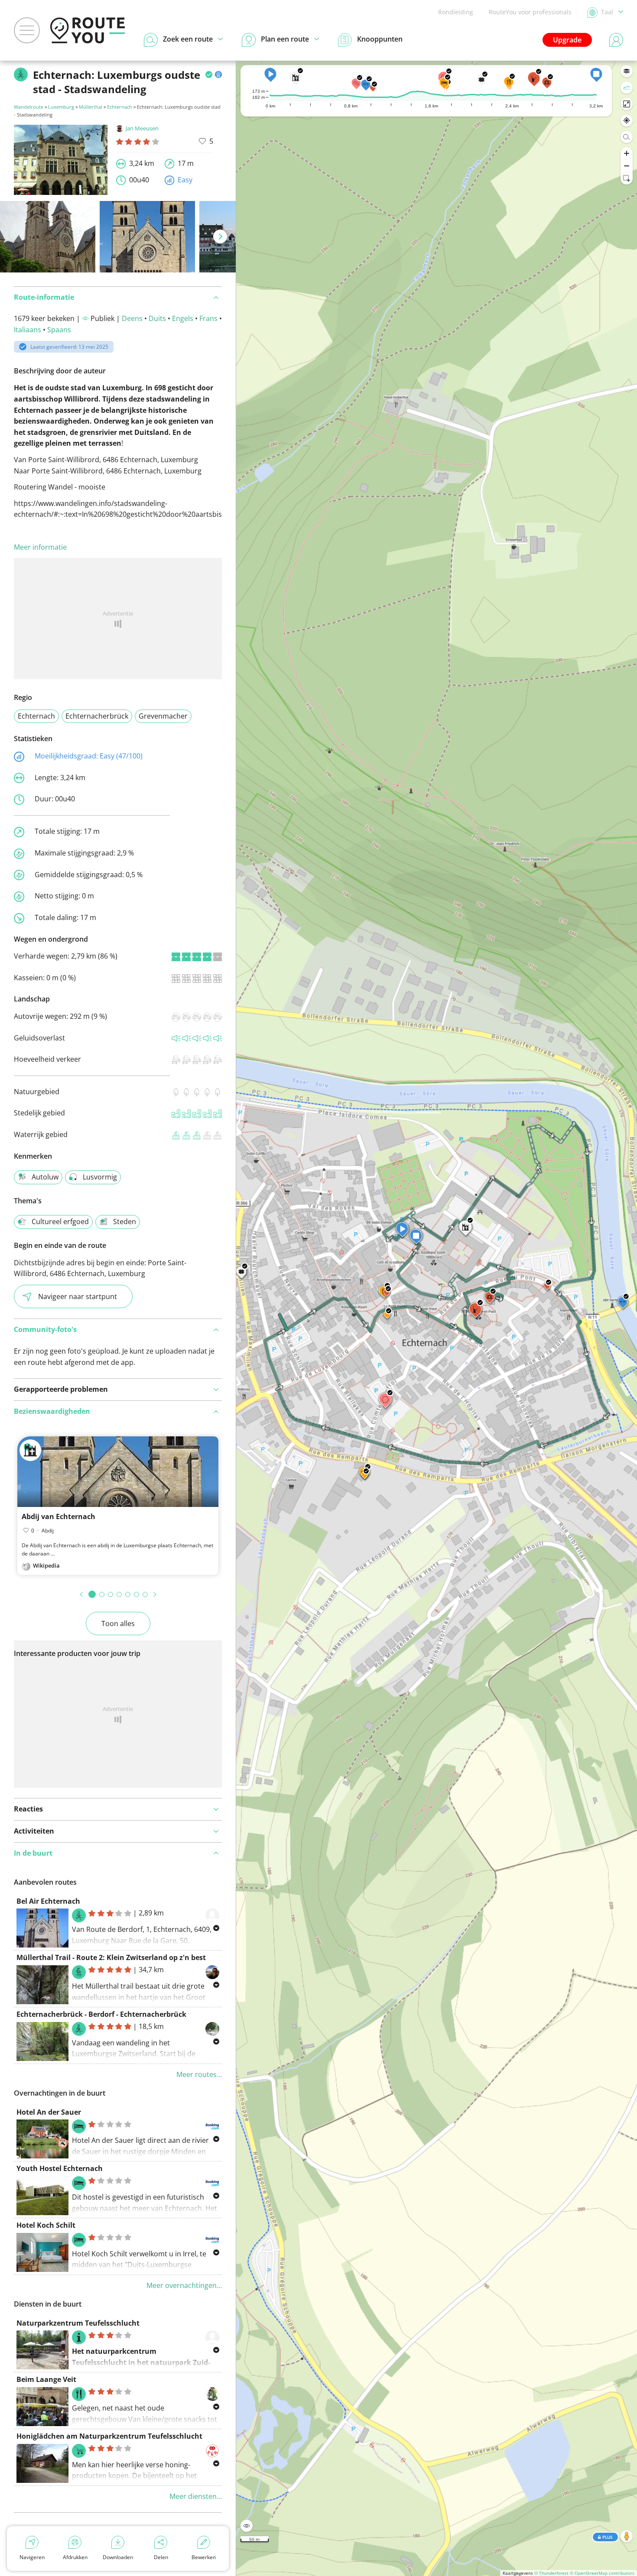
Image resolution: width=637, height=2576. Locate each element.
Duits (157, 318)
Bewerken (204, 2557)
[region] (437, 1318)
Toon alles (118, 1623)
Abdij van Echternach (58, 1516)
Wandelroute (29, 107)
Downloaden (118, 2557)
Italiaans (28, 330)
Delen (161, 2557)
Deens (132, 318)
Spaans (59, 330)
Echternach (120, 107)
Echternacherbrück (97, 716)
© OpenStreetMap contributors (602, 2573)
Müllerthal (91, 107)
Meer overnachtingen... (184, 2285)
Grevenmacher (163, 716)
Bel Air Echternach (48, 1901)
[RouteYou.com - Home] (88, 30)
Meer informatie (40, 547)
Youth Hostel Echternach (60, 2168)
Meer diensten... (196, 2496)
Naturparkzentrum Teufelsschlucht (78, 2323)
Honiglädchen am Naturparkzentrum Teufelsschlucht (109, 2436)
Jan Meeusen (142, 128)
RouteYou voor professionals (530, 12)
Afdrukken (75, 2557)
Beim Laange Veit (46, 2379)
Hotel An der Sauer (49, 2112)
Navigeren (32, 2557)
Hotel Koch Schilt (46, 2225)
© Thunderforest (551, 2573)
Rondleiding (456, 12)
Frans (208, 318)
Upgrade (567, 40)
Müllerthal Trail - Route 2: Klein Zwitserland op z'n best (111, 1957)
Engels (183, 318)
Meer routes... (199, 2074)
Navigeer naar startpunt (78, 1296)
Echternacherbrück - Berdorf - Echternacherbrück (101, 2014)
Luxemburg (61, 107)
